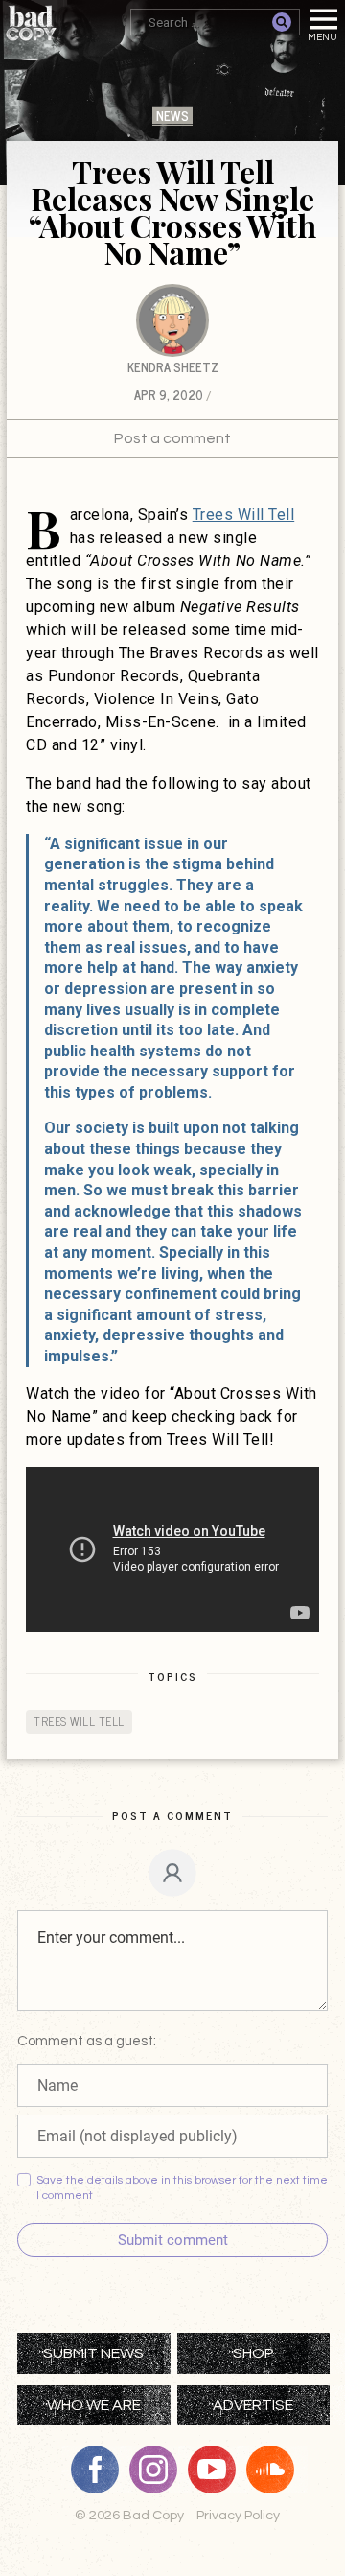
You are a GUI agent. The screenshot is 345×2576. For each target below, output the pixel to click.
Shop (253, 2353)
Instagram (160, 2470)
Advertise (253, 2405)
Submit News (93, 2353)
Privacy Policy (238, 2515)
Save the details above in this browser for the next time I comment (182, 2188)
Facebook (102, 2470)
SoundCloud (277, 2470)
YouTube (218, 2470)
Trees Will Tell (244, 515)
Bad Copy (31, 23)
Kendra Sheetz (173, 367)
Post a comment (172, 438)
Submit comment (173, 2240)
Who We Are (94, 2405)
